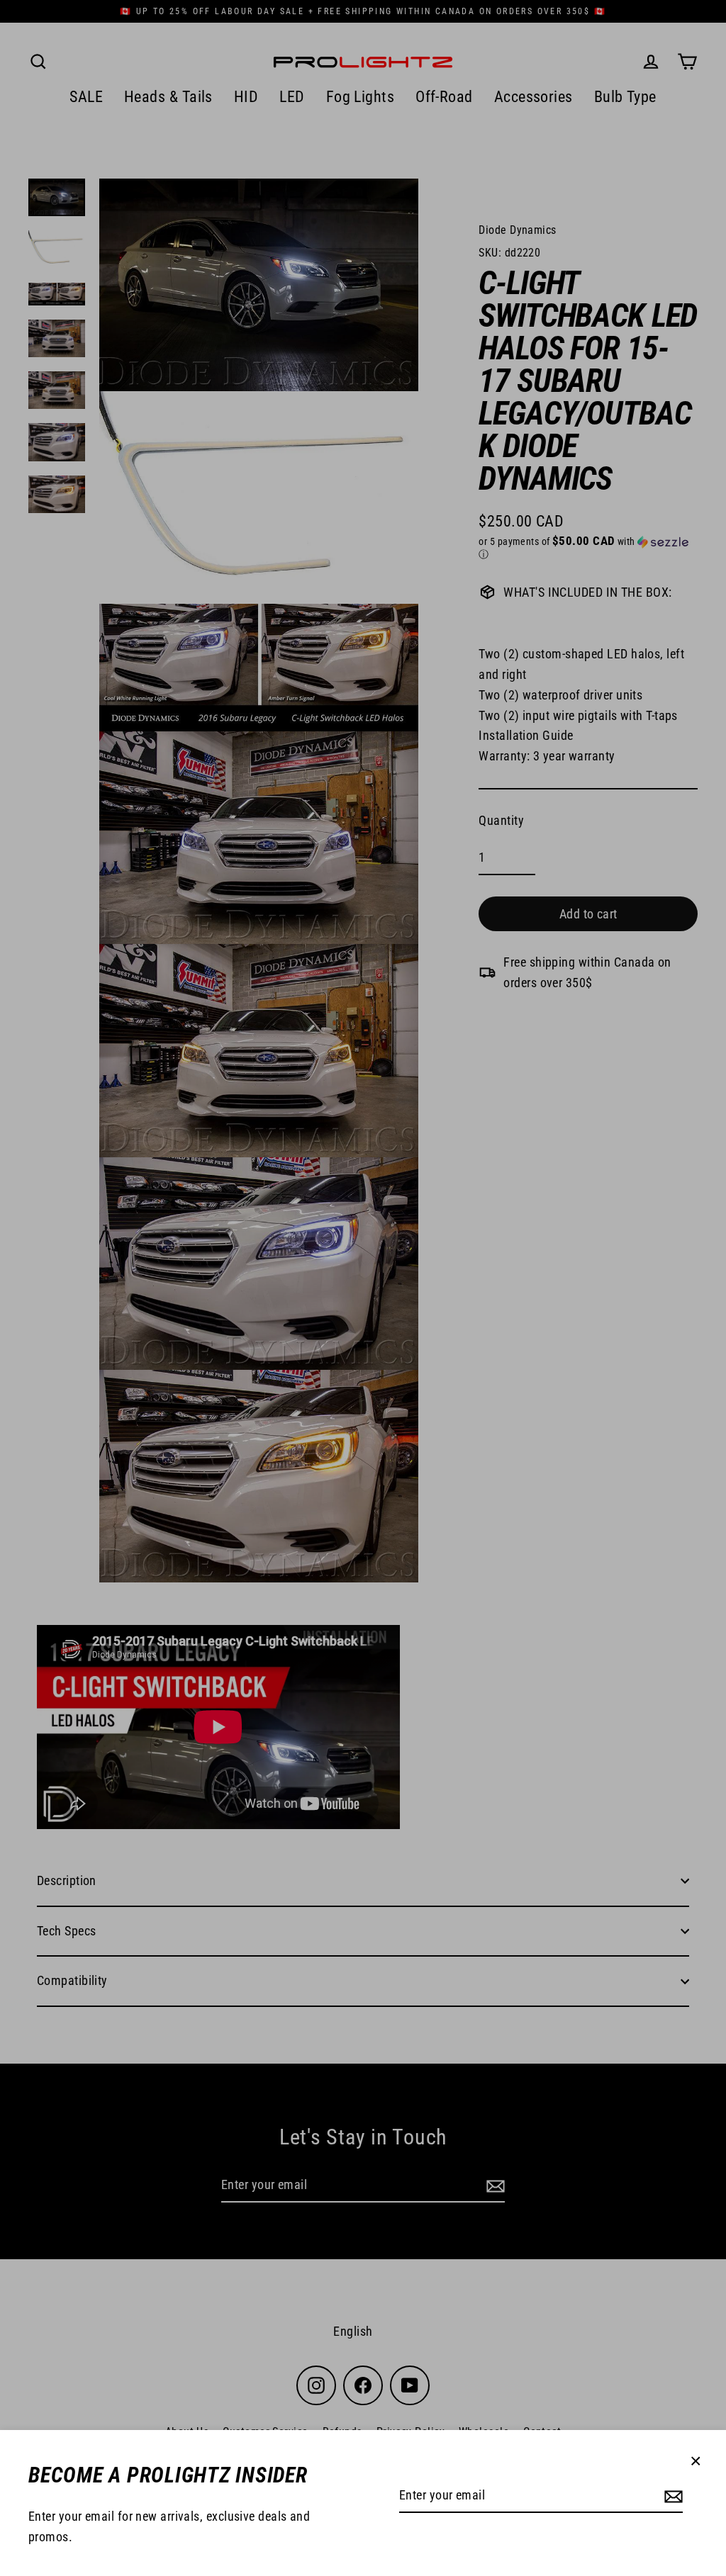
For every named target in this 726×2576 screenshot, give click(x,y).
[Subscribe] (671, 2496)
